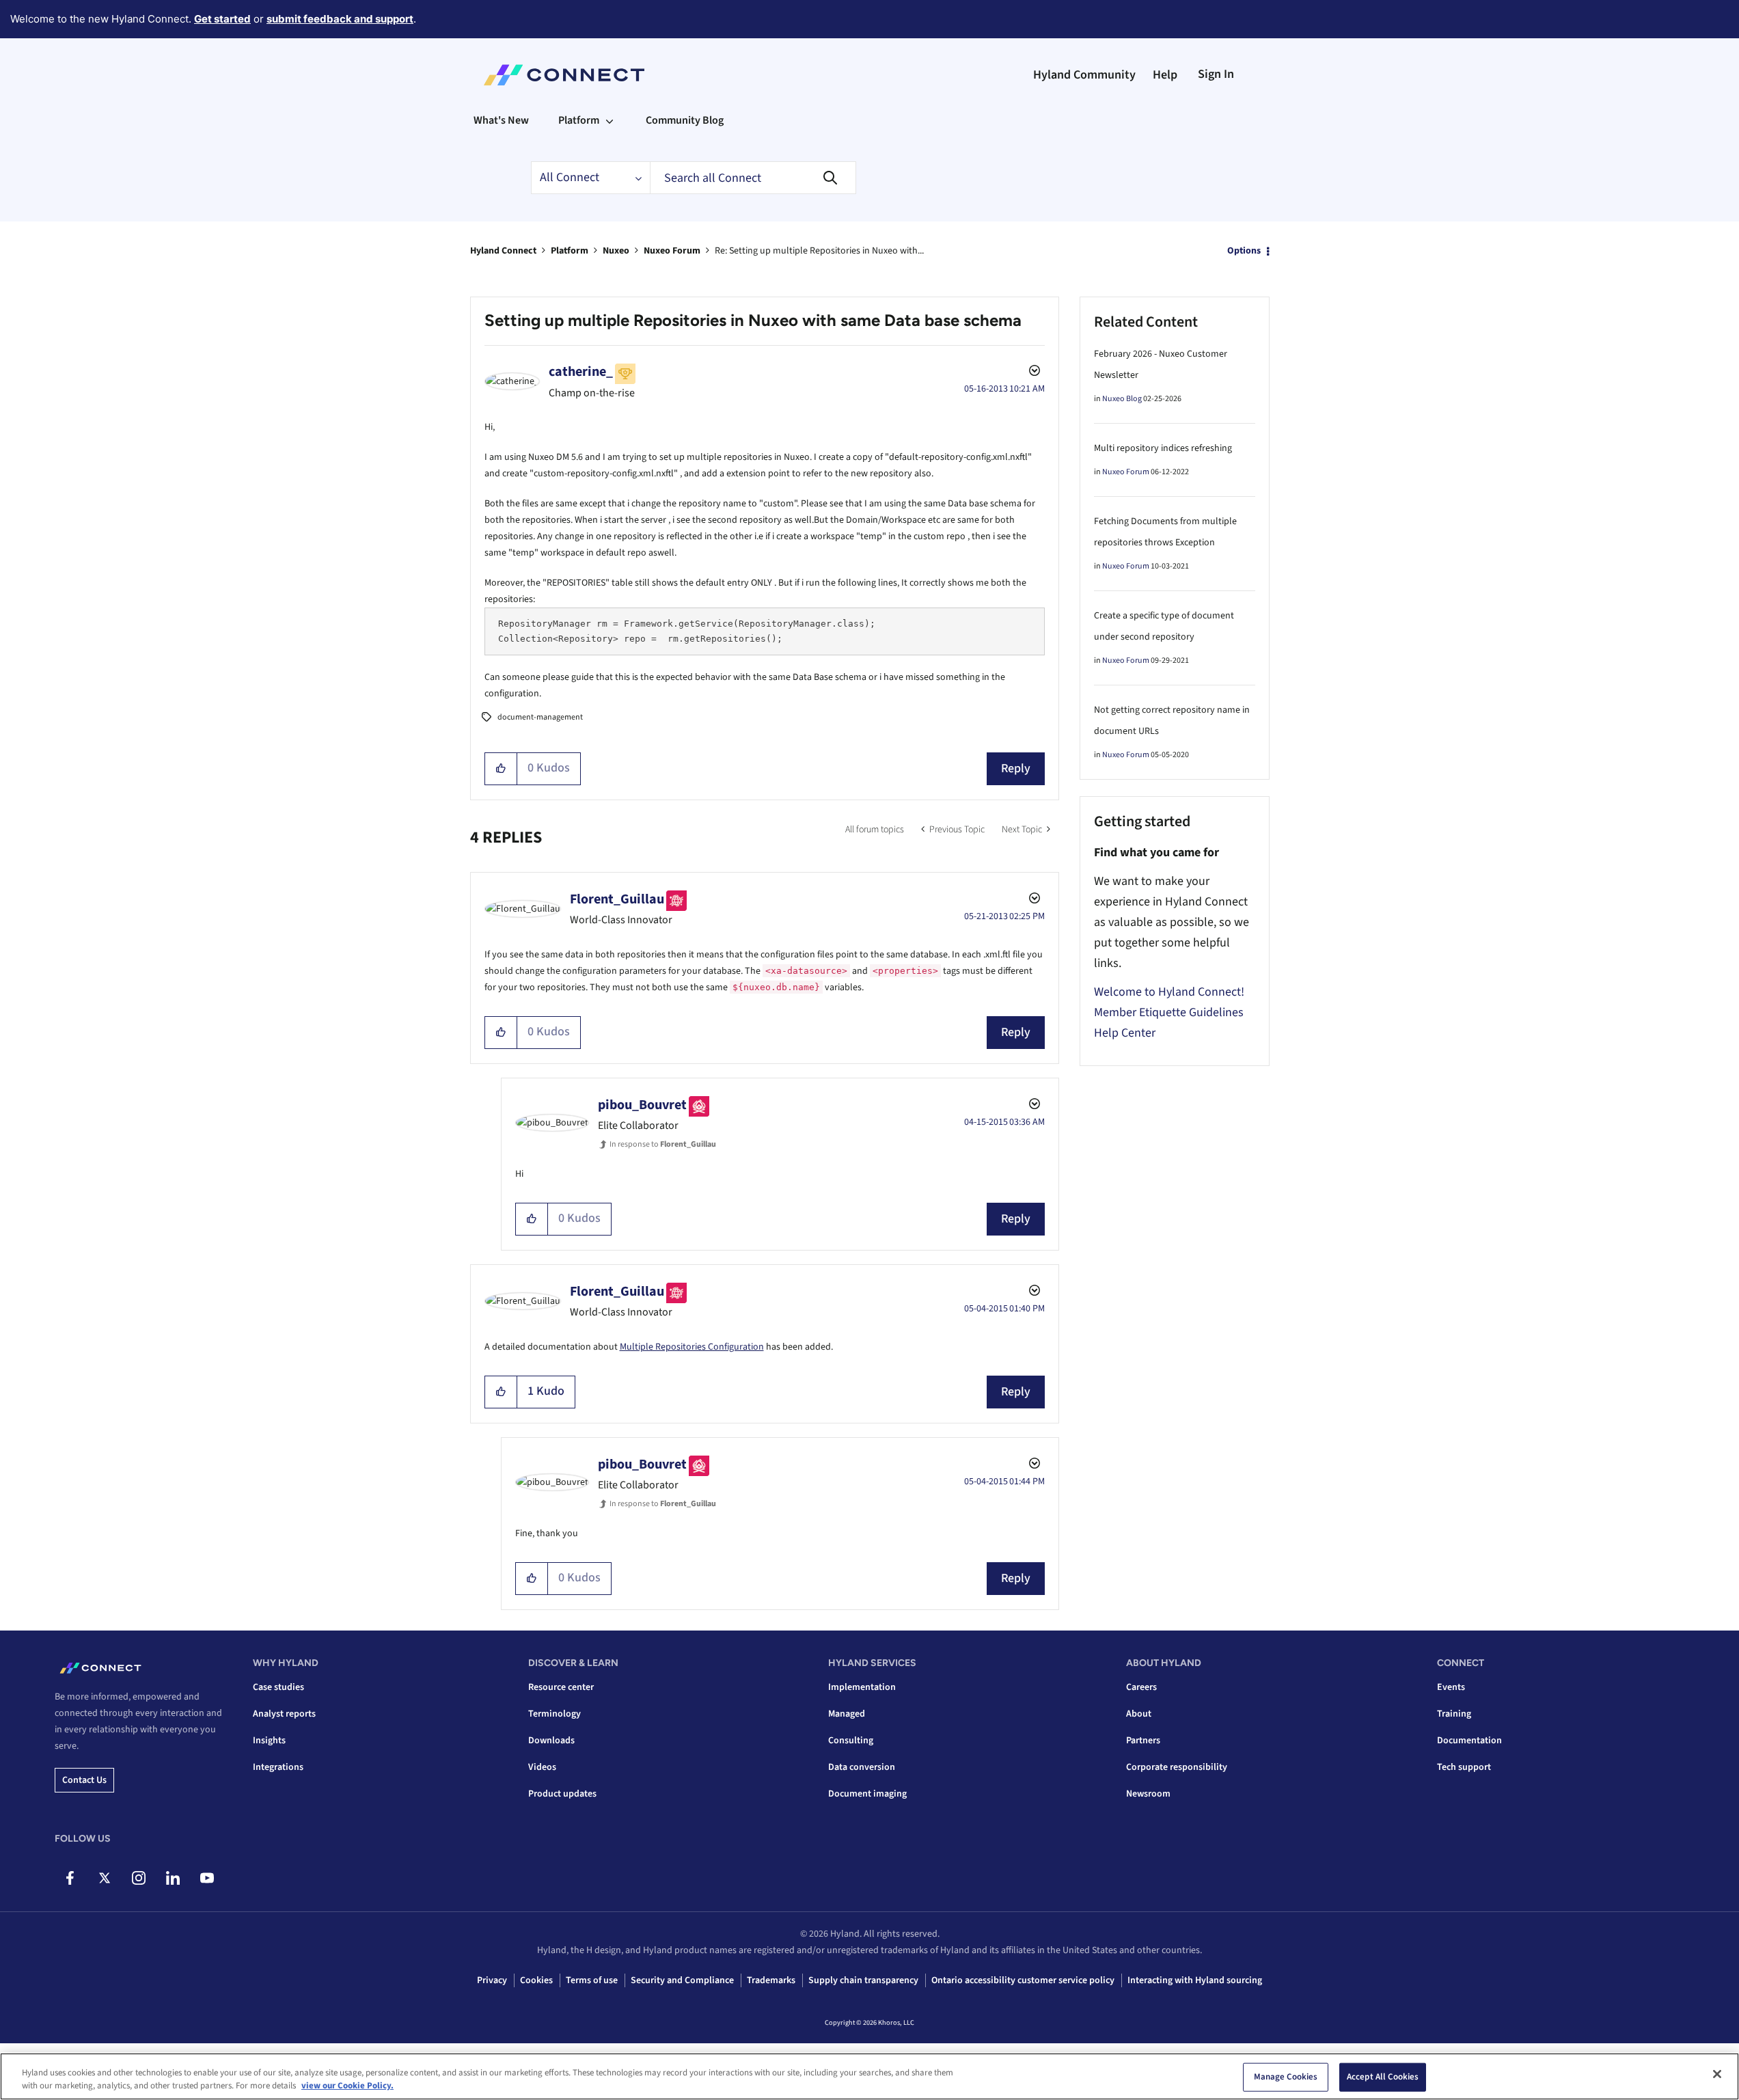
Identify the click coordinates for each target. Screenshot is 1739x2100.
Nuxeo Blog (1122, 399)
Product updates (562, 1794)
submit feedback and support (340, 19)
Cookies (536, 1980)
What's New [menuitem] (501, 120)
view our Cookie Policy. (347, 2086)
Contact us (84, 1780)
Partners (1143, 1741)
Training (1454, 1714)
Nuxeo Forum (672, 251)
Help (1165, 75)
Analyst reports (284, 1714)
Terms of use (592, 1980)
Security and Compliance (682, 1980)
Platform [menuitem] (579, 120)
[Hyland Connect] (564, 75)
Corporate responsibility (1177, 1767)
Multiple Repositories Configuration (692, 1347)
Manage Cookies (1286, 2077)
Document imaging (867, 1794)
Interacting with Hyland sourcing (1195, 1980)
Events (1451, 1687)
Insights (269, 1741)
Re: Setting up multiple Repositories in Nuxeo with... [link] (819, 251)
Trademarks (771, 1980)
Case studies (278, 1687)
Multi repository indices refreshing (1163, 448)
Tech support (1464, 1767)
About (1139, 1714)
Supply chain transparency (863, 1980)
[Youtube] (207, 1878)
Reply (1016, 768)
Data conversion (862, 1767)
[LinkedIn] (173, 1878)
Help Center (1125, 1033)
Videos (542, 1767)
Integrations (278, 1767)
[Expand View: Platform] (610, 120)
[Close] (1717, 2074)
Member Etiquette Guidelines (1169, 1012)
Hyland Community (1084, 75)
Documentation (1469, 1741)
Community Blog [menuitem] (685, 120)
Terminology (554, 1714)
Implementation (862, 1687)
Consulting (851, 1741)
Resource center (561, 1687)
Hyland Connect (503, 251)
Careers (1141, 1687)
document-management (540, 717)
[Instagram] (138, 1878)
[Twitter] (104, 1878)
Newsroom (1148, 1794)
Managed (847, 1714)
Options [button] (1244, 251)
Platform (570, 251)
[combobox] (753, 178)
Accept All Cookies (1383, 2077)
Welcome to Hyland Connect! (1169, 992)
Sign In (1216, 74)
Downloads (551, 1741)
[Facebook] (70, 1878)
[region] (870, 2076)
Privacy (492, 1980)
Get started (222, 19)
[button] (501, 769)
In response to (663, 1144)
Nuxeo (616, 251)
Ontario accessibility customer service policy (1023, 1980)
